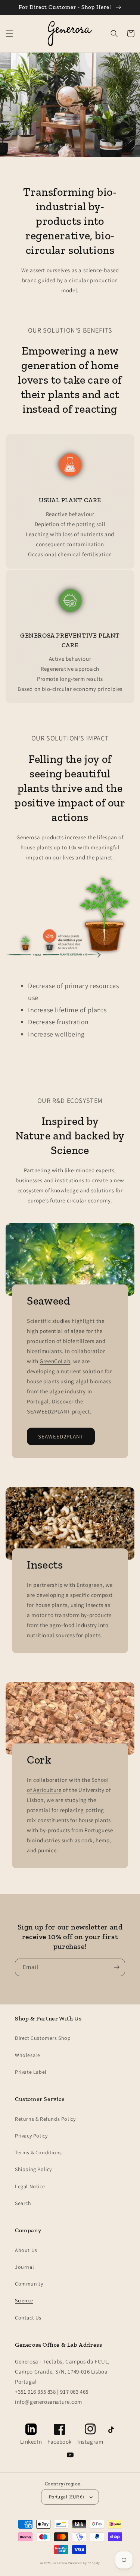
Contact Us (28, 2318)
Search (23, 2203)
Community (29, 2284)
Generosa (60, 2563)
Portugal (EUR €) (66, 2497)
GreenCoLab (55, 1361)
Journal (24, 2267)
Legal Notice (30, 2186)
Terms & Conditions (38, 2152)
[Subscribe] (116, 1967)
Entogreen (89, 1585)
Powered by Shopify (84, 2563)
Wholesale (27, 2055)
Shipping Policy (33, 2169)
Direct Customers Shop (43, 2038)
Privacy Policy (31, 2136)
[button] (9, 34)
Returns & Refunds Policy (45, 2119)
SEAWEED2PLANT (61, 1436)
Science (24, 2300)
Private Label (31, 2072)
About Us (26, 2250)
